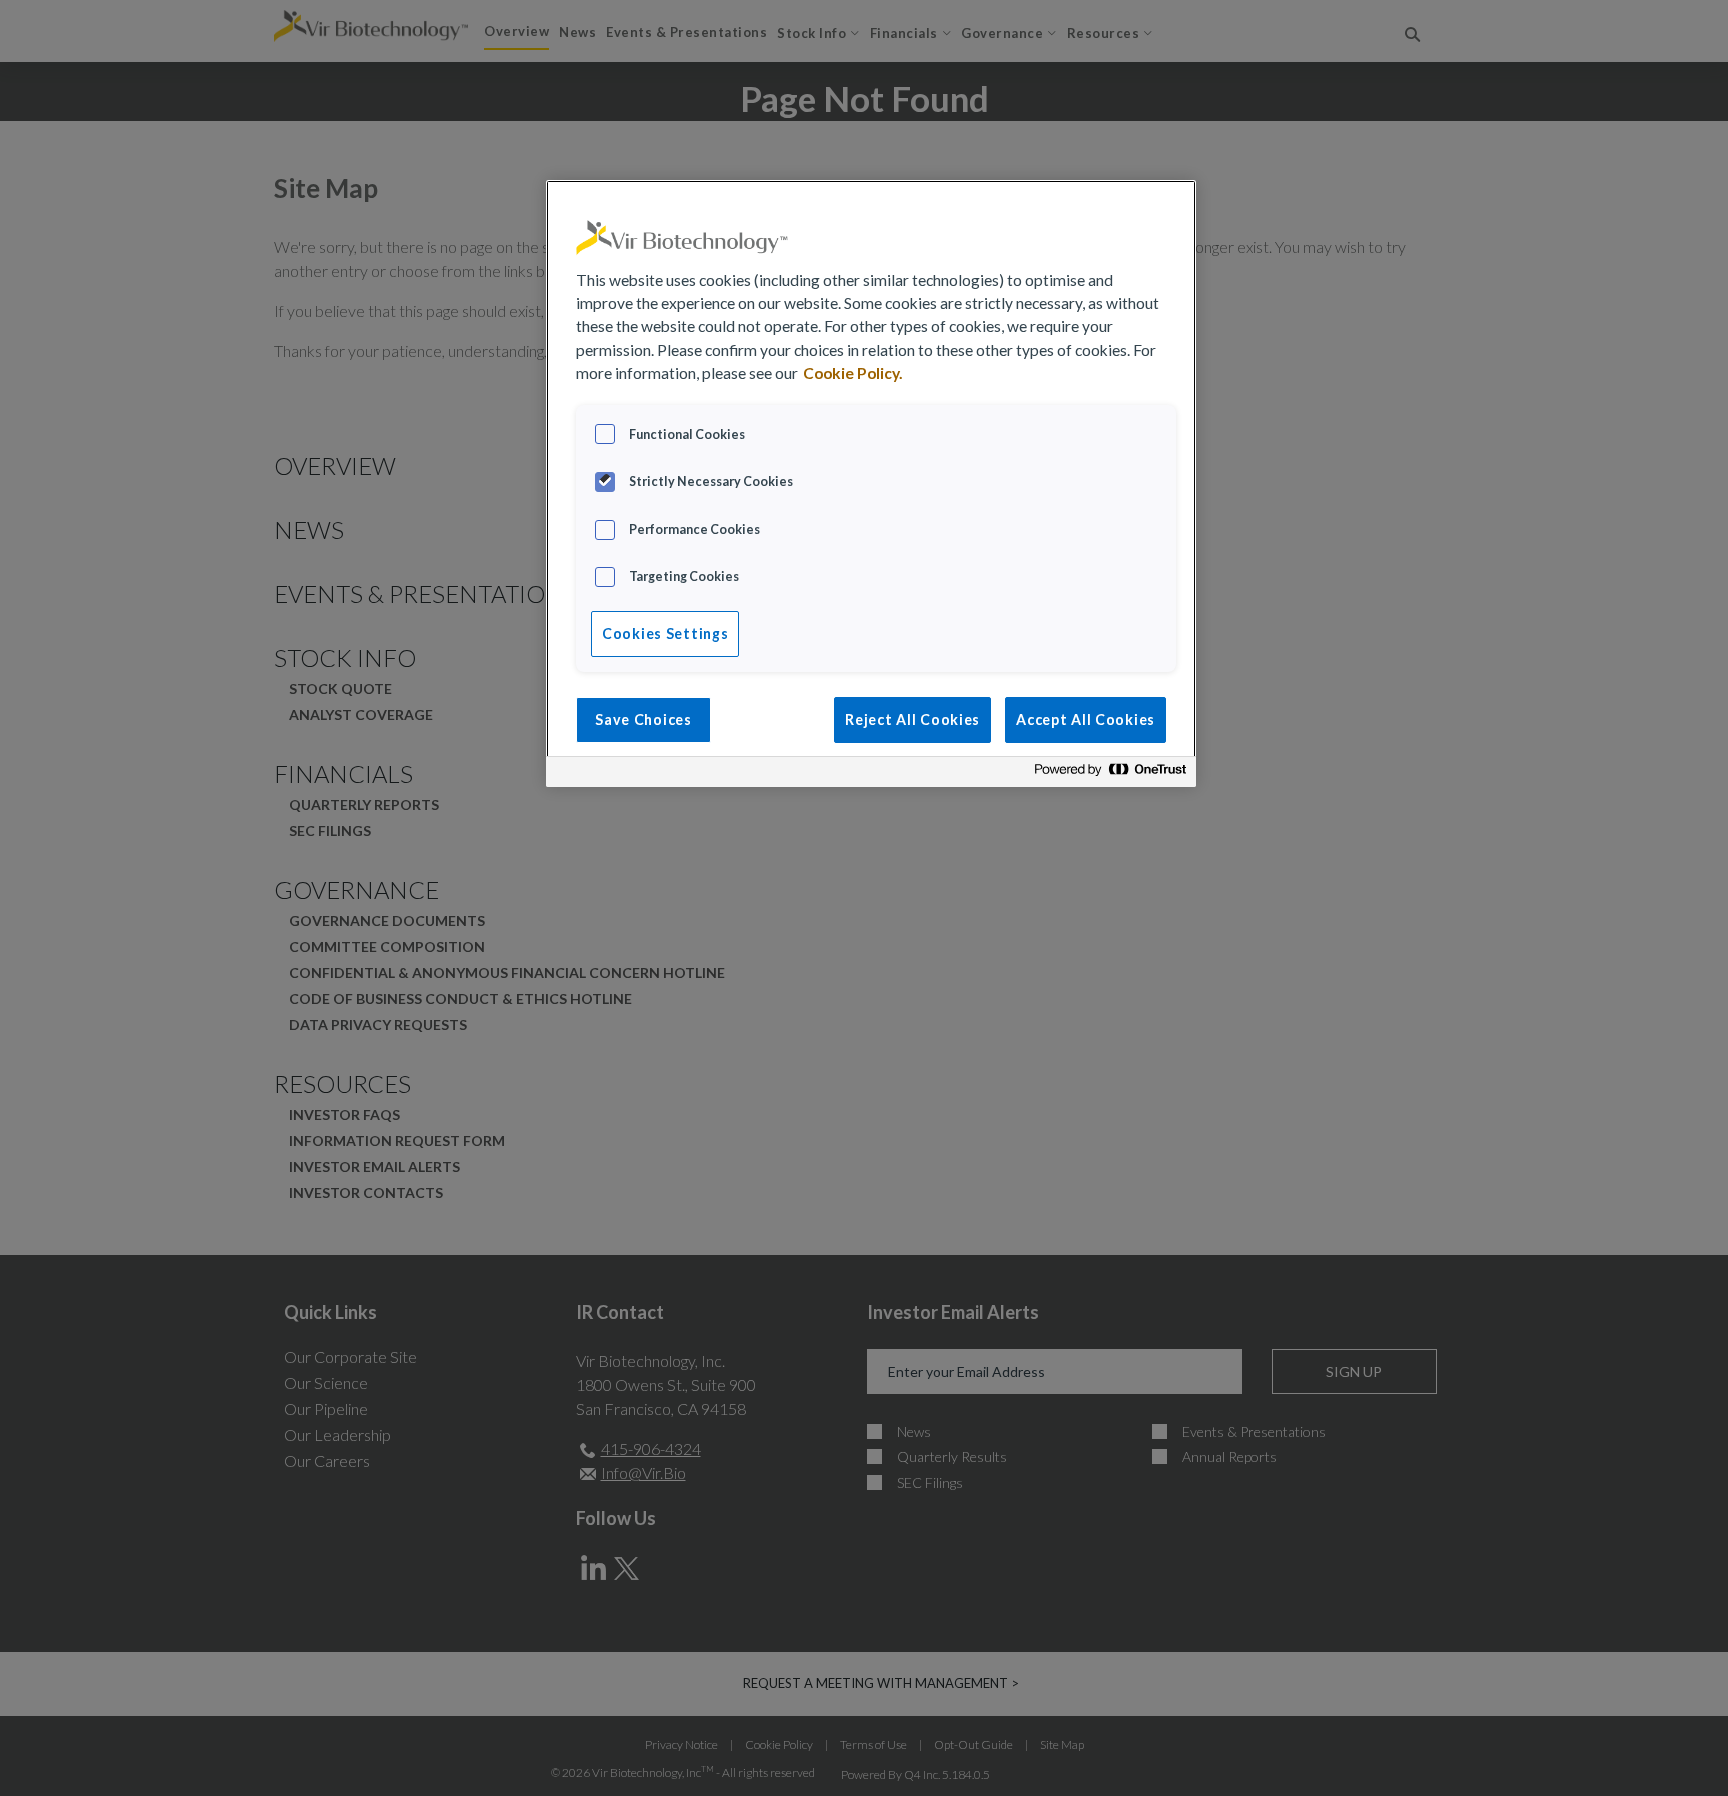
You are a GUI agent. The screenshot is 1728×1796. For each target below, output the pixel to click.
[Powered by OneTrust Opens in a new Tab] (1110, 774)
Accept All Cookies (1085, 719)
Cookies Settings (665, 633)
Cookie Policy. (853, 373)
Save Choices (643, 719)
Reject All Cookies (912, 719)
